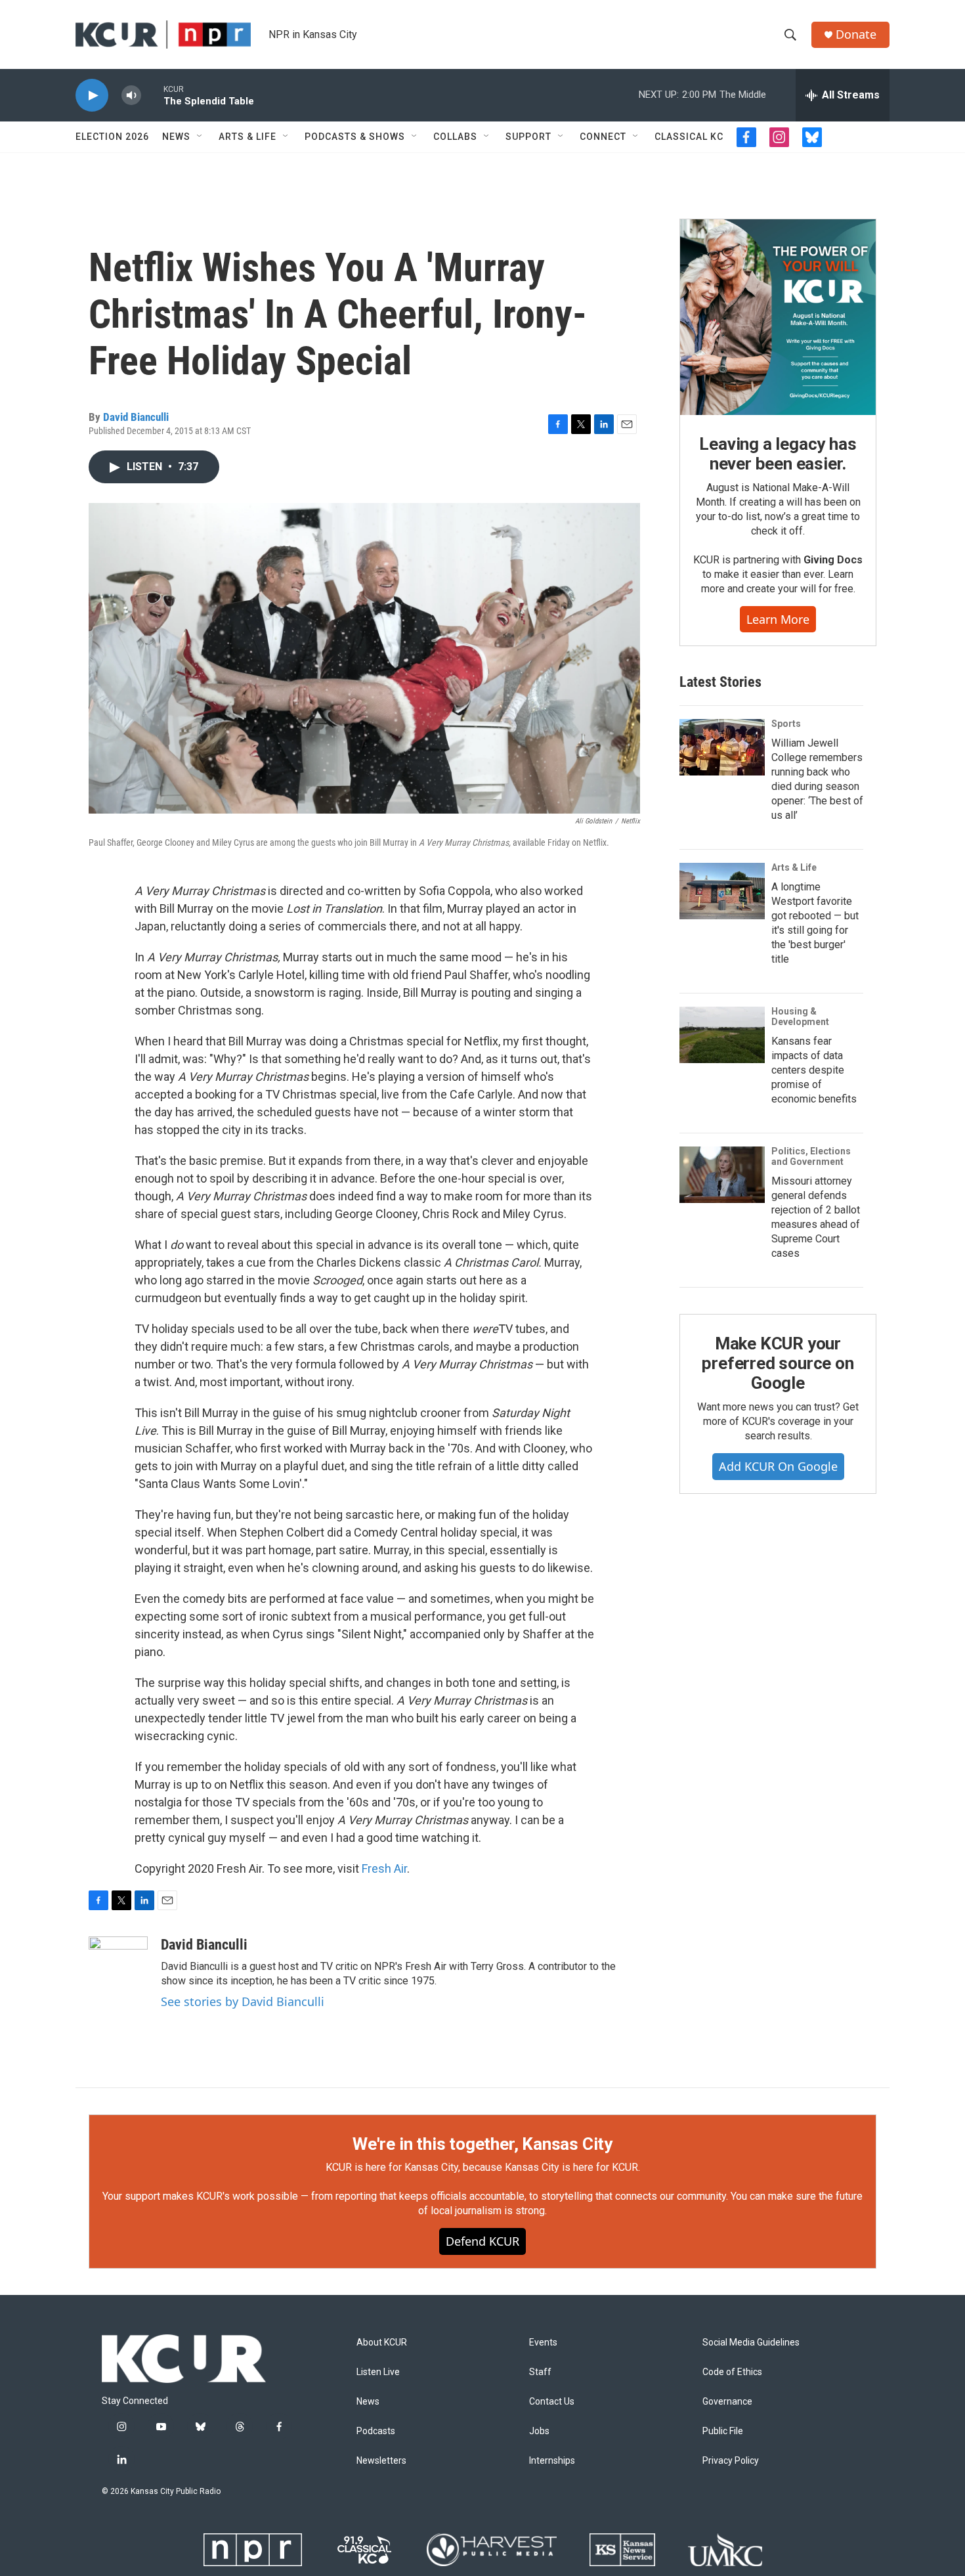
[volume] (131, 96)
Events (543, 2343)
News (176, 137)
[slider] (152, 95)
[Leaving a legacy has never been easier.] (778, 317)
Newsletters (381, 2461)
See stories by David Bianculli (243, 2001)
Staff (540, 2372)
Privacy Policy (731, 2461)
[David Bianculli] (118, 1976)
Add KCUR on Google (778, 1466)
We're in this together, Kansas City (482, 2144)
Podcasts (376, 2431)
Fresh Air (384, 1868)
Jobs (539, 2431)
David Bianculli (136, 417)
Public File (723, 2431)
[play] (92, 96)
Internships (552, 2461)
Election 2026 (112, 137)
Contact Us (552, 2402)
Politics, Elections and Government (811, 1156)
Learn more (778, 619)
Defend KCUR (482, 2241)
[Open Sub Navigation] (200, 137)
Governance (727, 2402)
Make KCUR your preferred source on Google (778, 1363)
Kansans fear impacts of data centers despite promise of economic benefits (814, 1070)
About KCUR (382, 2343)
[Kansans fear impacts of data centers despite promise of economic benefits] (722, 1035)
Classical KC (689, 137)
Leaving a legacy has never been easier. (778, 454)
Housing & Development (800, 1016)
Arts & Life (247, 137)
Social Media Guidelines (751, 2343)
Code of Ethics (732, 2372)
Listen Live (378, 2372)
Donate (856, 34)
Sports (786, 724)
